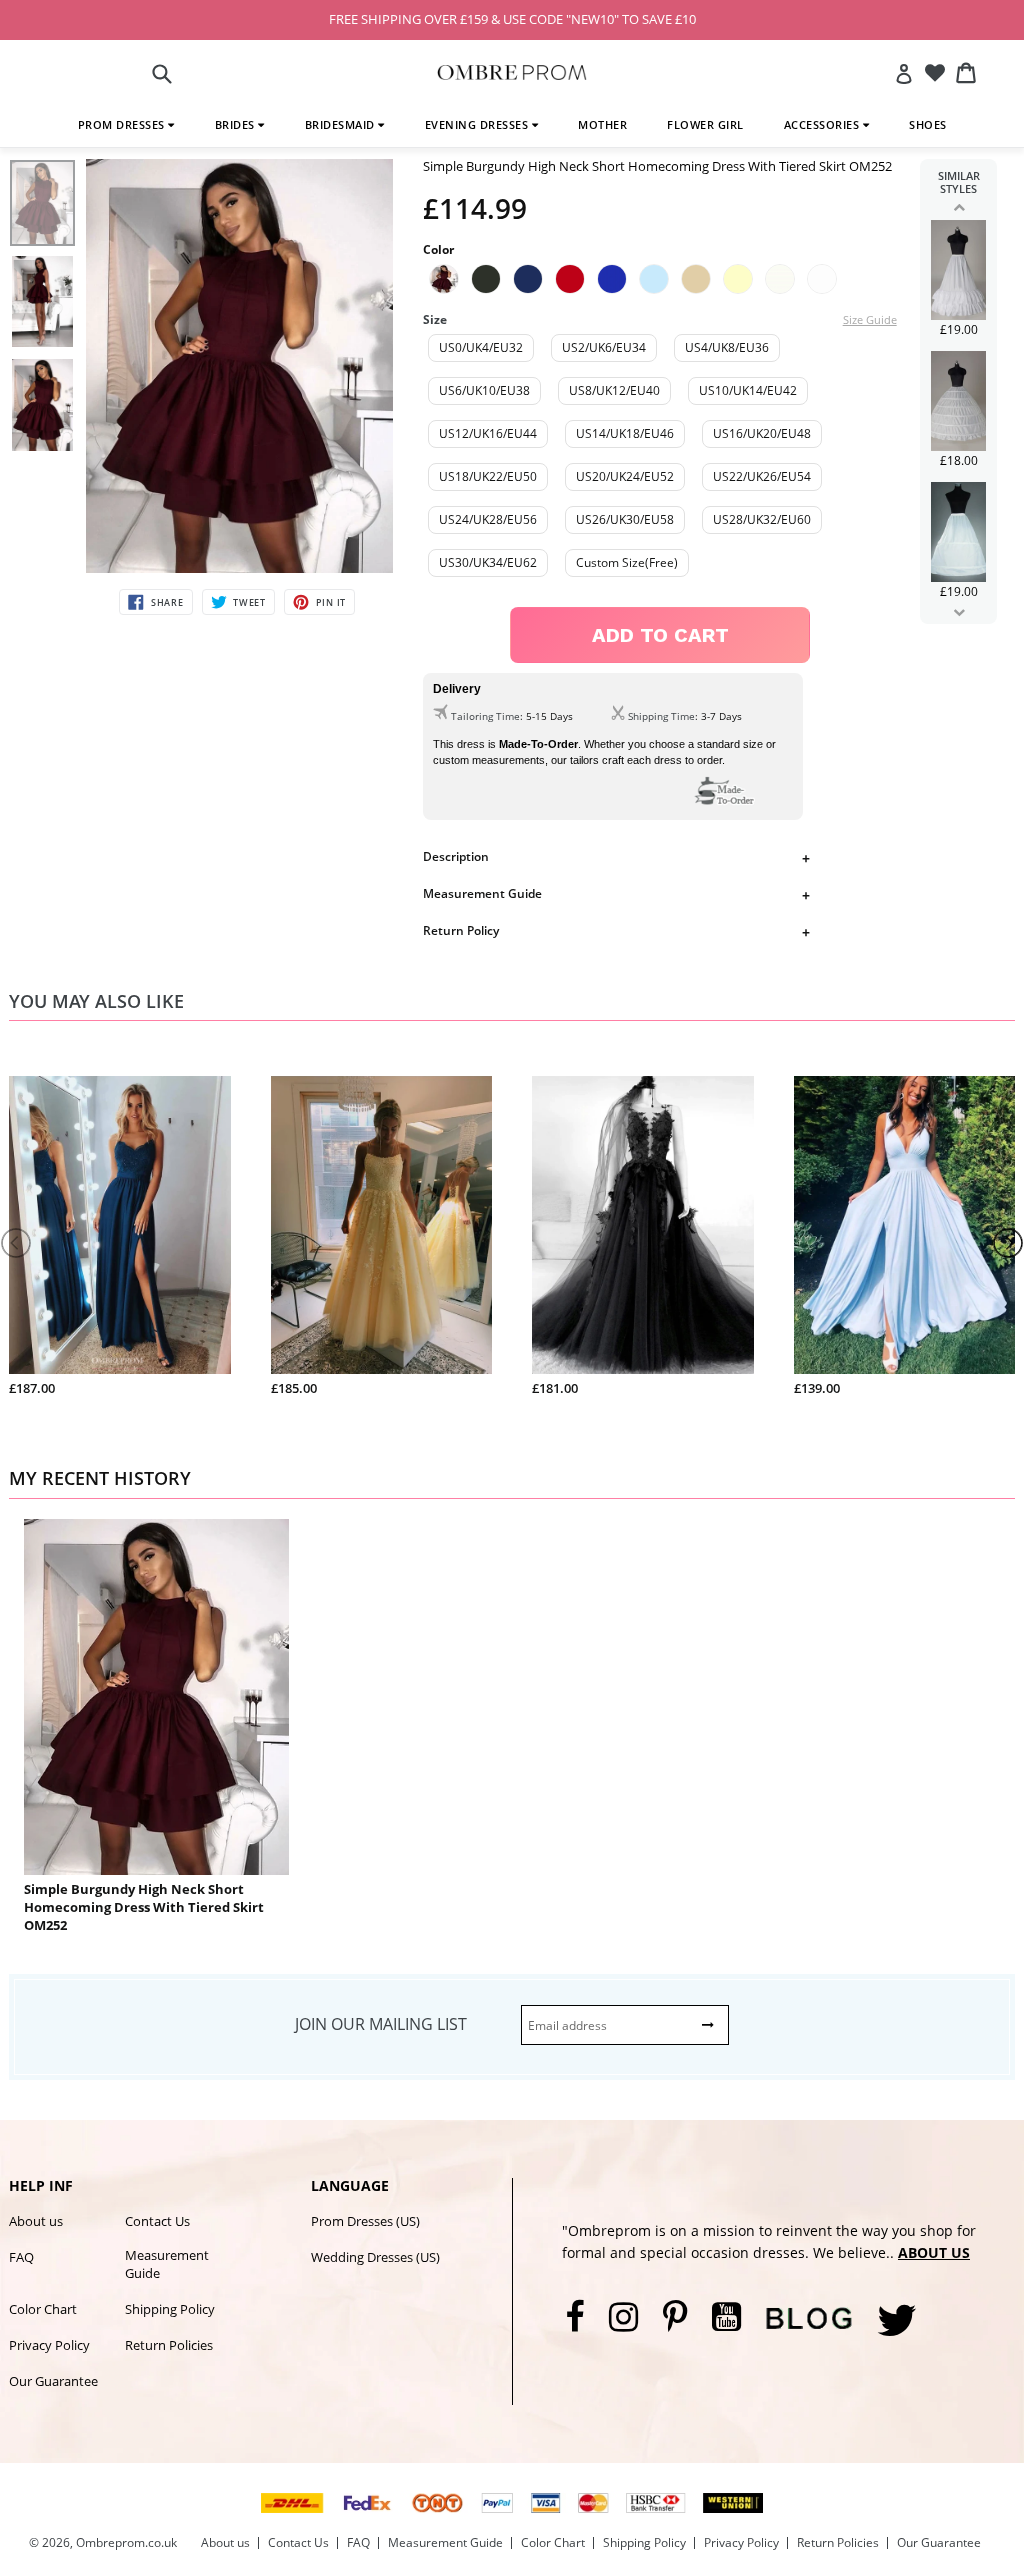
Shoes (928, 124)
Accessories (823, 124)
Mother (602, 124)
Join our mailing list (381, 2024)
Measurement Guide (482, 893)
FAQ (21, 2257)
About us (36, 2221)
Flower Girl (705, 124)
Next (958, 612)
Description (456, 856)
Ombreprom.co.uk (126, 2542)
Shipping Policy (170, 2309)
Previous (958, 207)
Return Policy (461, 930)
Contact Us (157, 2221)
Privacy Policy (49, 2345)
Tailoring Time (485, 716)
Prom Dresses (123, 124)
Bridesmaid (342, 124)
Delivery (457, 689)
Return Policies (169, 2345)
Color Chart (43, 2309)
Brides (237, 124)
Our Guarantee (53, 2381)
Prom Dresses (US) (365, 2221)
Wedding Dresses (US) (375, 2257)
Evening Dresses (478, 124)
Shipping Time (661, 716)
